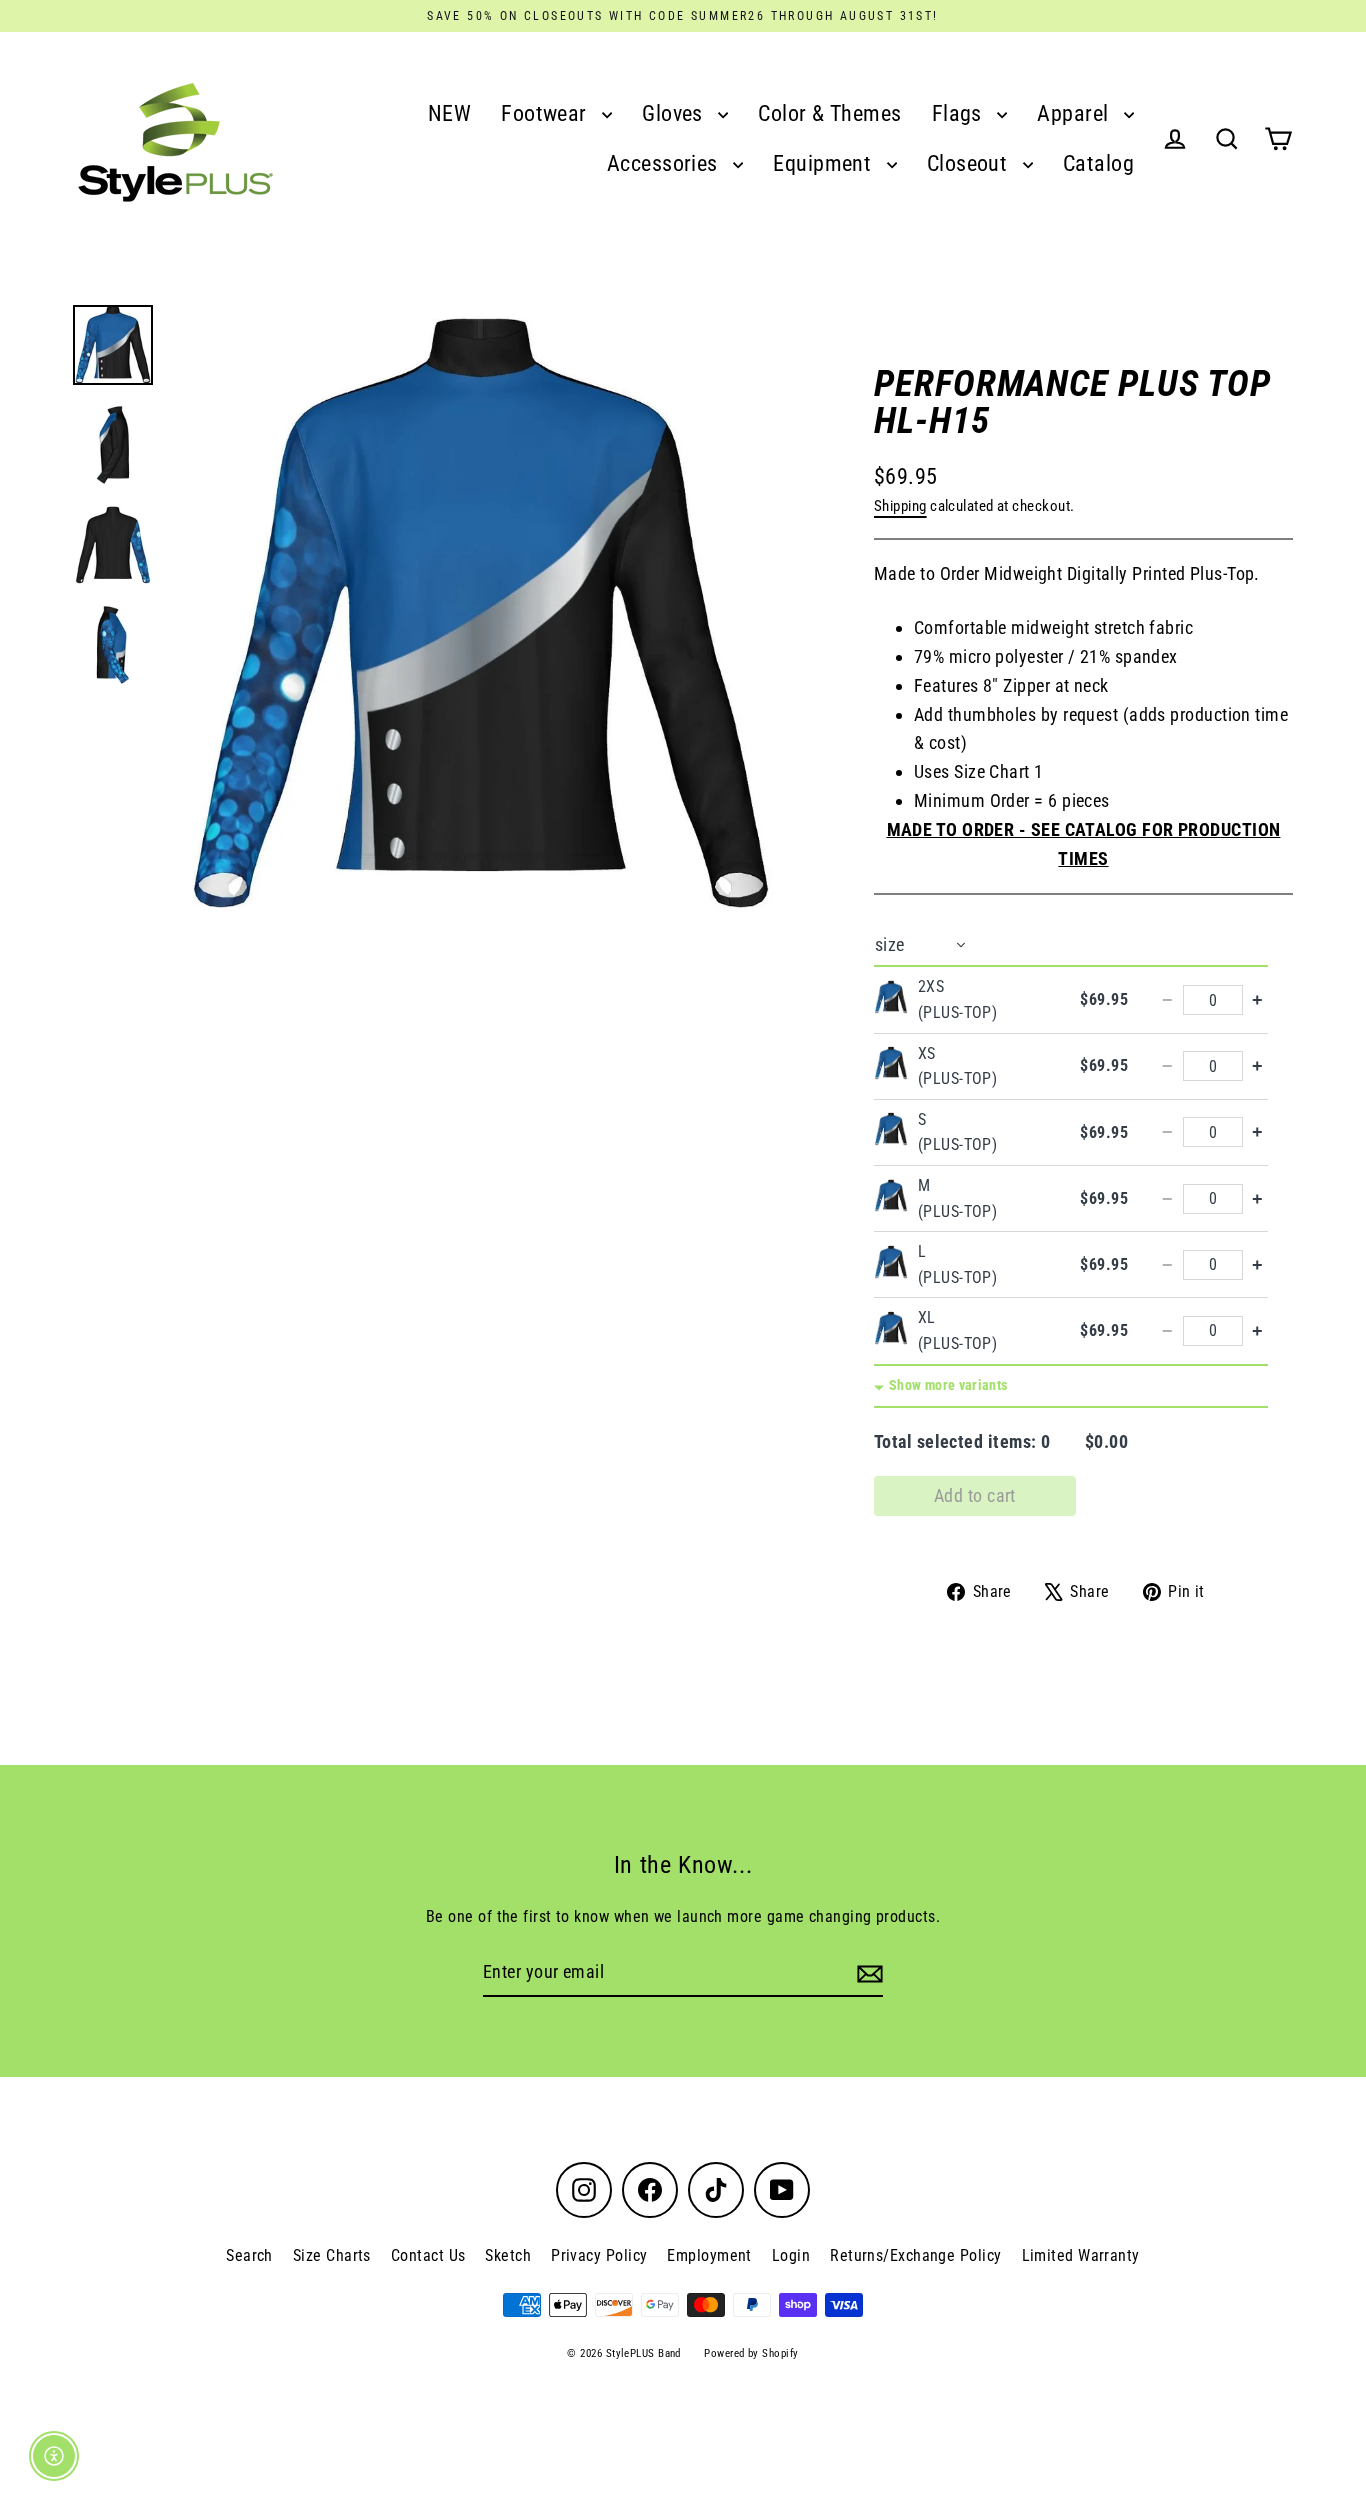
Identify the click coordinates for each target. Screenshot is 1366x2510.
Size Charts (332, 2255)
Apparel (1075, 113)
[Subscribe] (867, 1973)
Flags (960, 113)
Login (791, 2255)
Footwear (546, 113)
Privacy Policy (599, 2255)
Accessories (665, 163)
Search (249, 2255)
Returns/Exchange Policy (915, 2255)
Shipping (900, 506)
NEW (449, 113)
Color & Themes (829, 113)
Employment (709, 2255)
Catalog (1098, 163)
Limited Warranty (1081, 2255)
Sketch (508, 2255)
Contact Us (428, 2255)
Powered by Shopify (751, 2353)
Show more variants (948, 1385)
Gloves (675, 113)
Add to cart (975, 1495)
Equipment (825, 163)
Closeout (970, 163)
